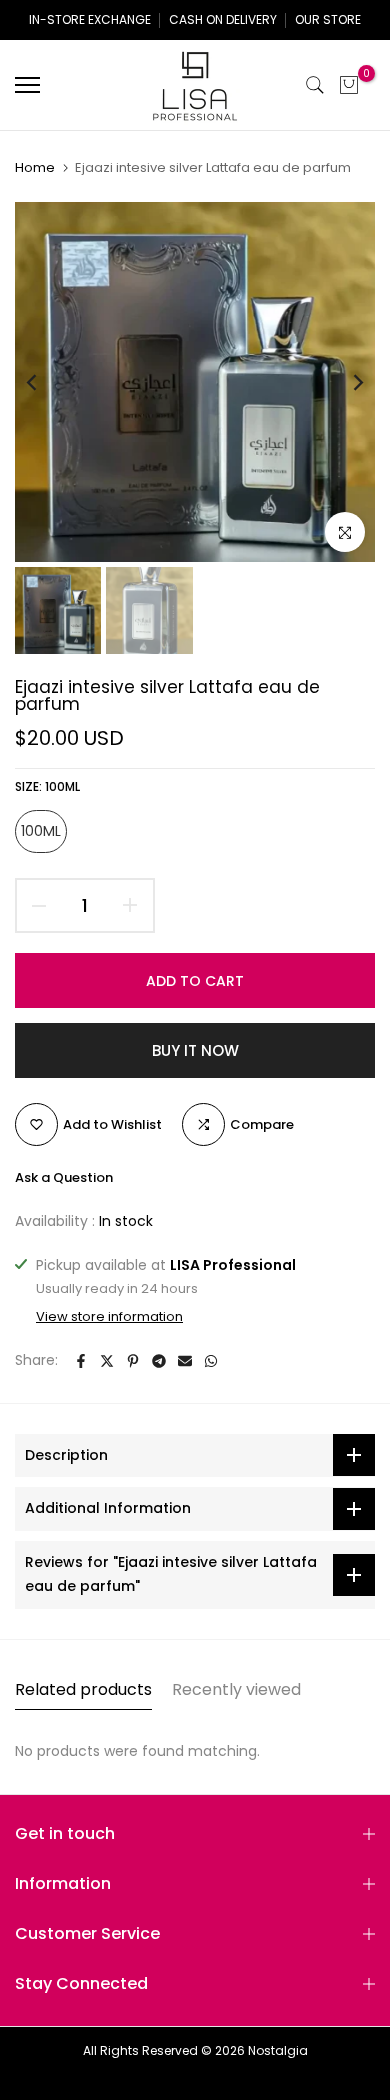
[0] (349, 85)
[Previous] (45, 382)
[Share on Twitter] (107, 1361)
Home (35, 168)
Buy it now (195, 1050)
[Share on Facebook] (81, 1361)
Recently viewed (236, 1689)
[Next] (345, 382)
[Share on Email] (185, 1361)
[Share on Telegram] (159, 1361)
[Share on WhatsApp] (211, 1361)
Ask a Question (64, 1177)
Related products (83, 1689)
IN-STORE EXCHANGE (90, 19)
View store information (109, 1317)
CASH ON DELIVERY (223, 19)
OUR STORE (328, 19)
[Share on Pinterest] (133, 1361)
